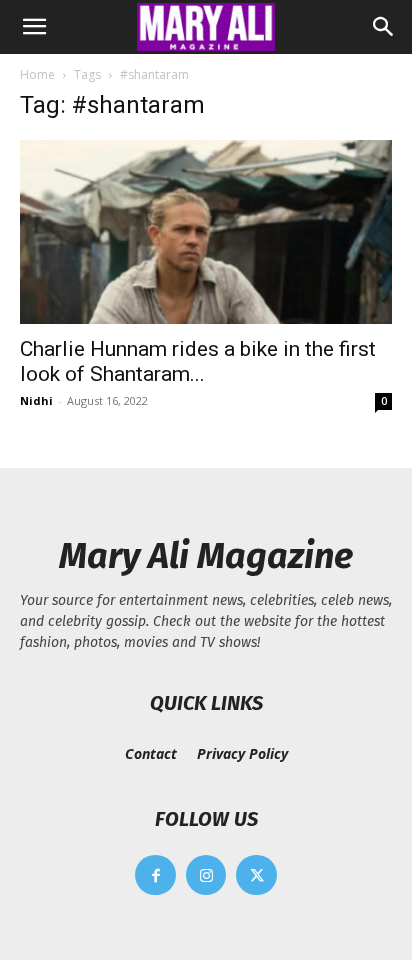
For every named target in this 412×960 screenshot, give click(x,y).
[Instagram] (206, 875)
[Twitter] (256, 875)
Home (37, 74)
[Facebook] (155, 875)
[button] (34, 27)
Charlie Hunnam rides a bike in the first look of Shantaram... (198, 361)
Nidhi (36, 400)
